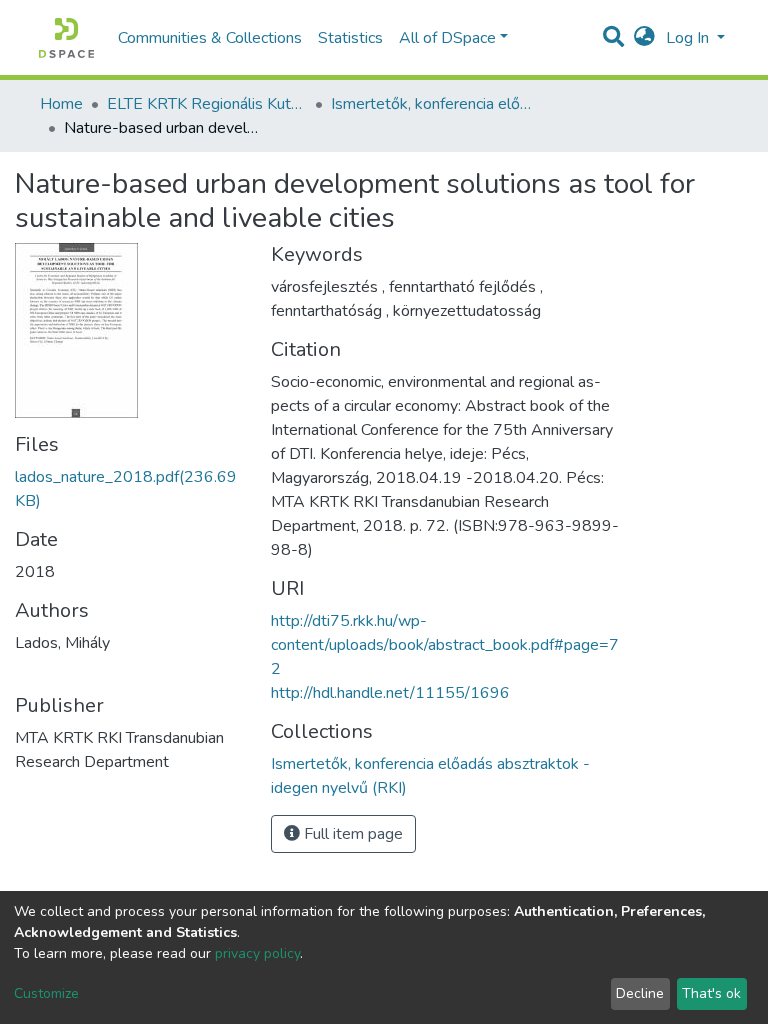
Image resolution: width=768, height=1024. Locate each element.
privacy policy (257, 953)
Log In (689, 38)
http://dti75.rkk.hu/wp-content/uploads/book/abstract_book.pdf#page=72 (445, 645)
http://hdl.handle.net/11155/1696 (390, 693)
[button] (644, 38)
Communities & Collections (210, 38)
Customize (46, 993)
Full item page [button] (351, 834)
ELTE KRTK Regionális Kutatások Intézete (207, 104)
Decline (640, 993)
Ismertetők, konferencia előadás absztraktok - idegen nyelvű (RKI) (431, 104)
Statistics (350, 38)
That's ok (711, 993)
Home (61, 104)
